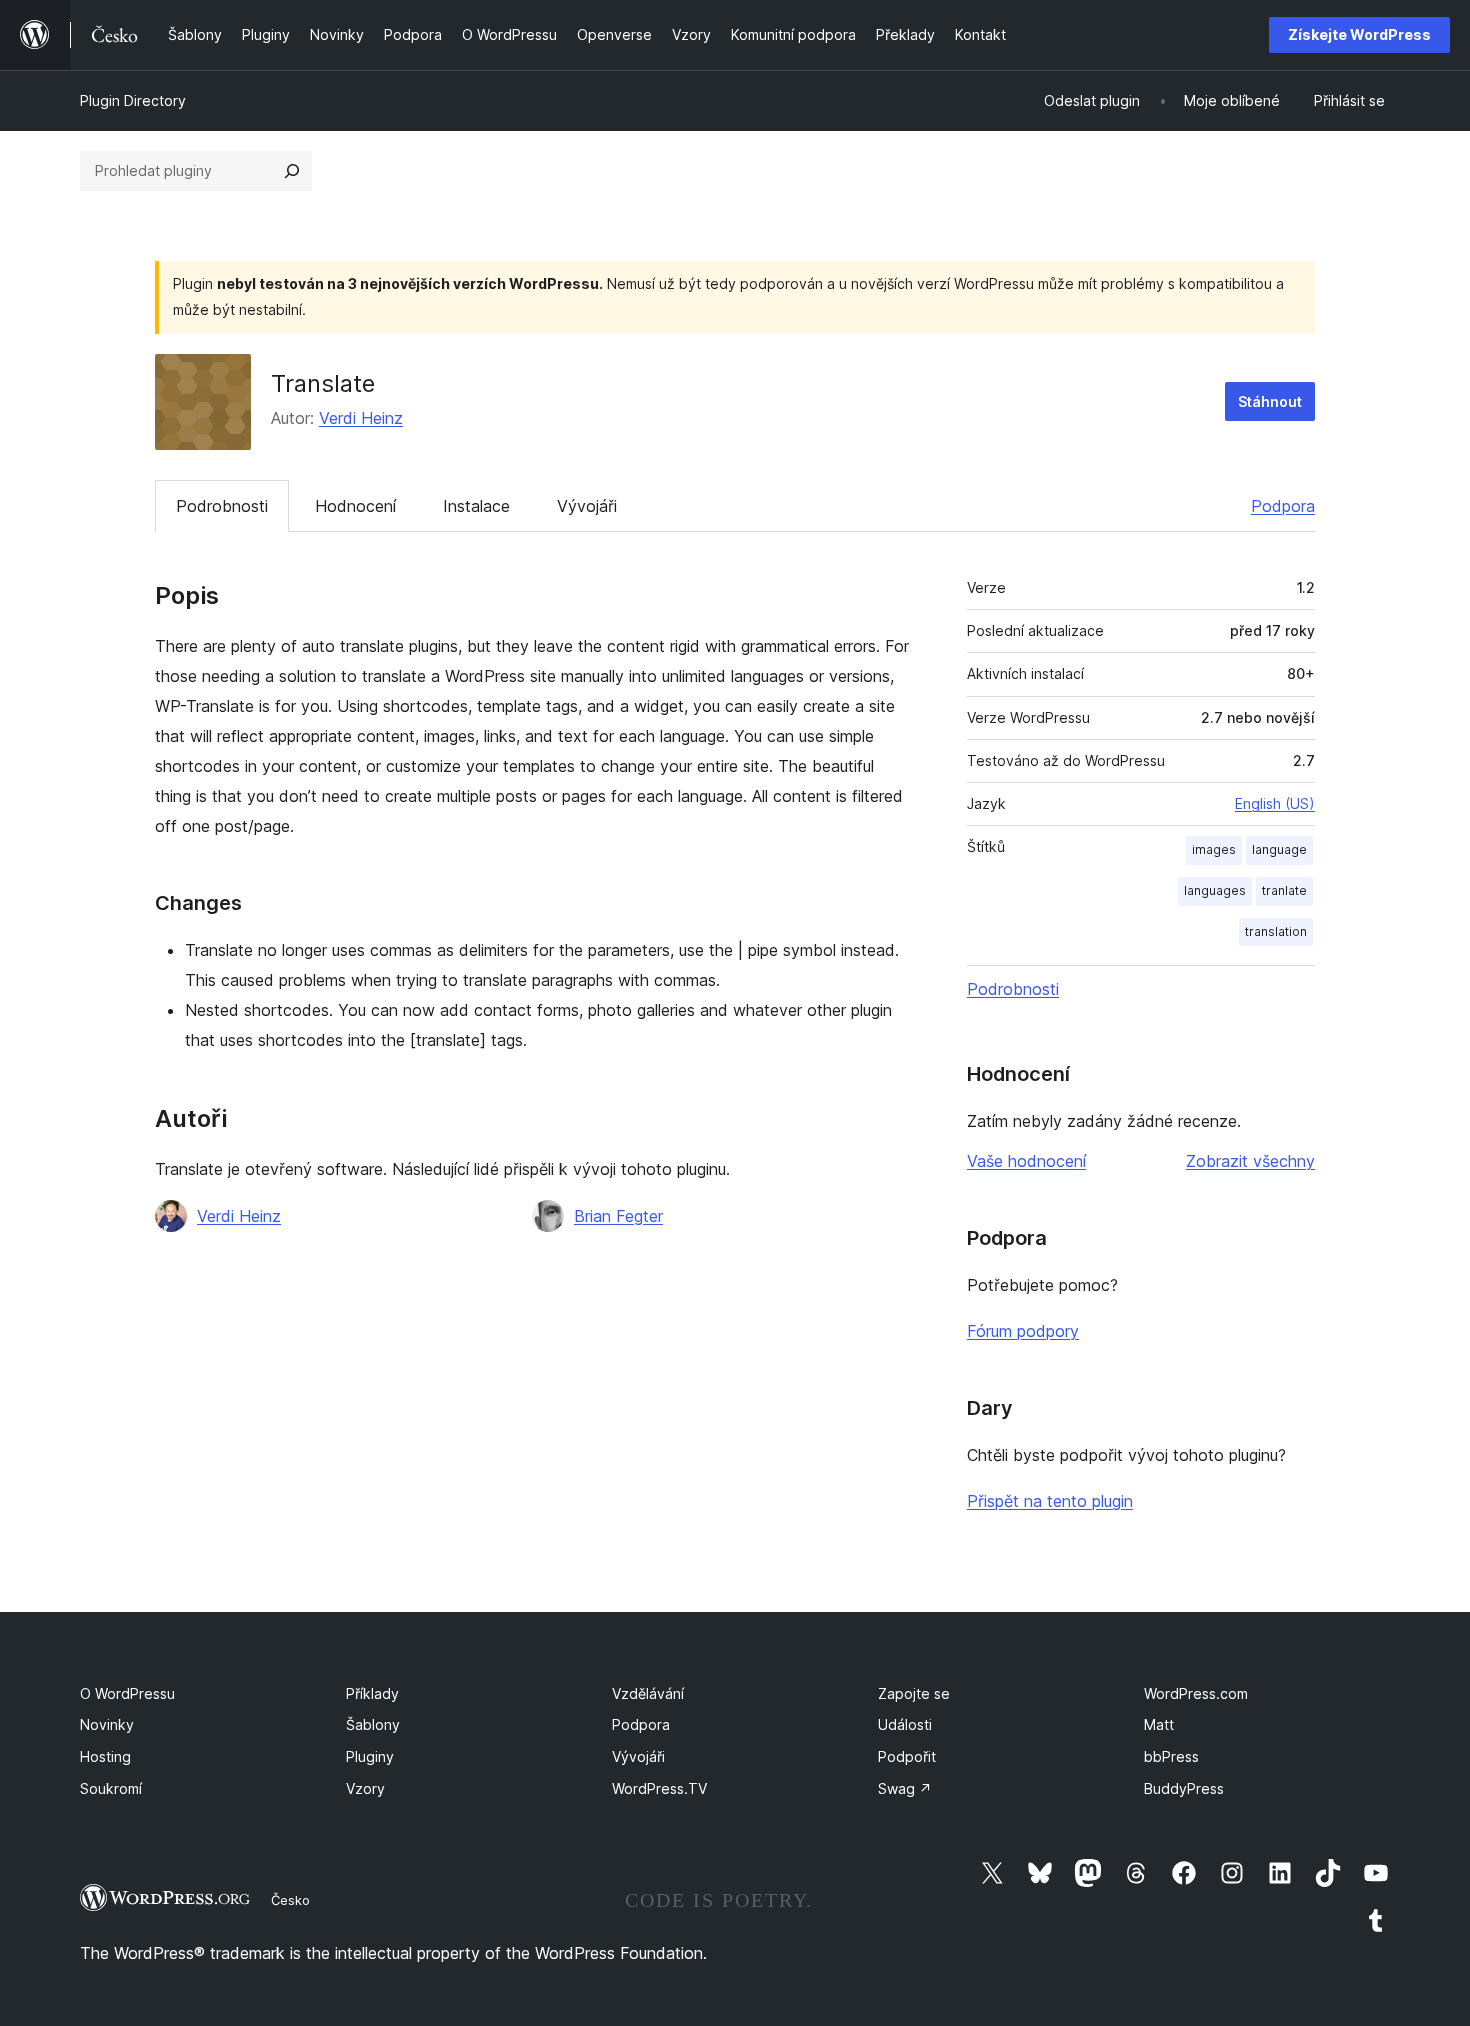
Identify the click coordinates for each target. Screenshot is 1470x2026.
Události (905, 1724)
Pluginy (370, 1756)
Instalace (476, 506)
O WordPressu (127, 1693)
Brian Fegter (618, 1216)
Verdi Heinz (361, 418)
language (1279, 849)
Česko (290, 1900)
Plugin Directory (133, 100)
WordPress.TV (659, 1788)
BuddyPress (1184, 1788)
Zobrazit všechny (1250, 1161)
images (1214, 849)
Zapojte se (914, 1693)
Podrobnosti (222, 506)
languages (1215, 890)
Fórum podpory (1023, 1331)
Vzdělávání (648, 1693)
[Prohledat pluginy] (292, 171)
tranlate (1284, 890)
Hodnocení (355, 506)
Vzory (365, 1788)
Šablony (373, 1724)
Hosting (105, 1756)
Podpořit (907, 1756)
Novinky (107, 1724)
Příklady (372, 1693)
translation (1276, 931)
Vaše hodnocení (1026, 1161)
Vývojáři (587, 506)
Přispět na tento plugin (1050, 1501)
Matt (1159, 1724)
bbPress (1171, 1756)
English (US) (1275, 803)
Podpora (1283, 506)
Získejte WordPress (1359, 34)
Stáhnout (1270, 401)
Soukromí (111, 1788)
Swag (905, 1788)
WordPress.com (1196, 1693)
